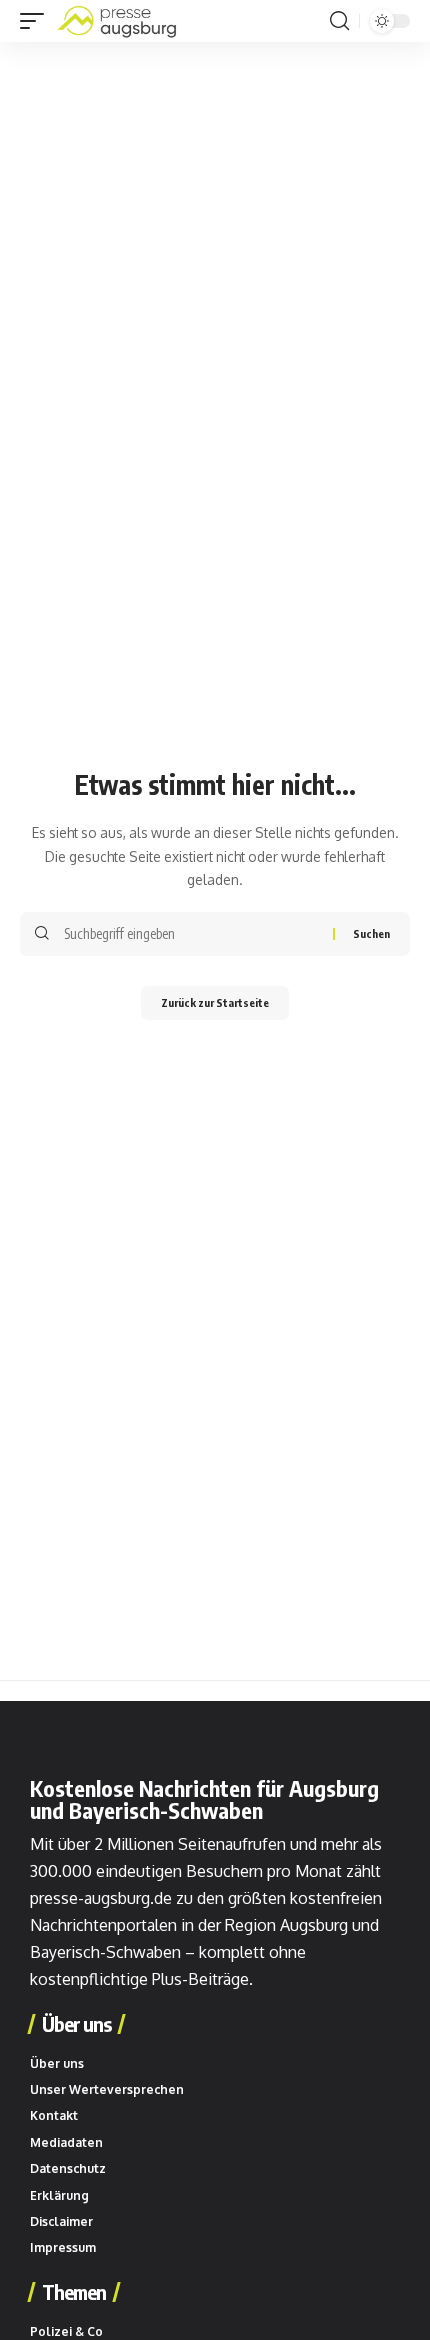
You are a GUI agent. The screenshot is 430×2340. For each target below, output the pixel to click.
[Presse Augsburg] (117, 21)
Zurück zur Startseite (215, 1002)
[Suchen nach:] (191, 934)
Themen (74, 2292)
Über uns (76, 2024)
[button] (37, 21)
